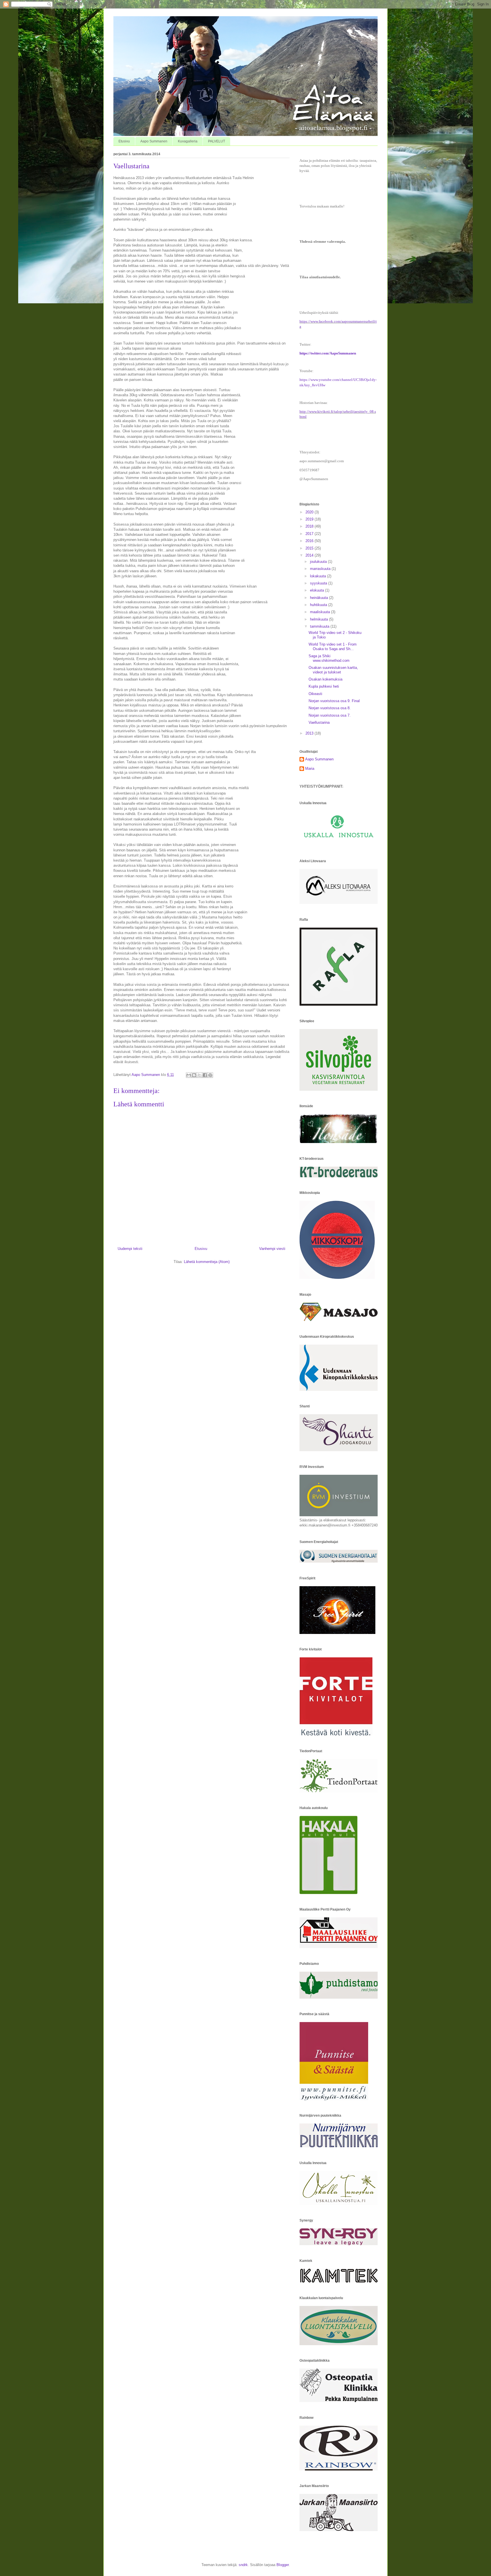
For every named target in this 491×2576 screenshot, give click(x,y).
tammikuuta (320, 626)
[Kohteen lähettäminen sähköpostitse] (189, 1075)
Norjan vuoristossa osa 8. (330, 708)
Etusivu (124, 141)
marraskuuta (321, 569)
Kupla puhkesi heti (324, 686)
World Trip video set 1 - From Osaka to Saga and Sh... (333, 647)
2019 (310, 519)
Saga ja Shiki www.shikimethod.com (329, 658)
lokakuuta (319, 576)
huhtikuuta (319, 605)
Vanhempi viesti (272, 1249)
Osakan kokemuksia (325, 679)
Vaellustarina (319, 722)
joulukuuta (319, 562)
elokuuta (318, 590)
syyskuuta (319, 583)
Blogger (283, 2565)
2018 (310, 526)
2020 (310, 512)
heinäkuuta (320, 598)
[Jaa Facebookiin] (205, 1075)
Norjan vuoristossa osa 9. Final (334, 701)
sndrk (243, 2565)
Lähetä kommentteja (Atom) (207, 1262)
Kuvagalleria (188, 141)
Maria (310, 769)
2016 (310, 541)
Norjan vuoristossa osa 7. (330, 715)
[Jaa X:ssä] (199, 1075)
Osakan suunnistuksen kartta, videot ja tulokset (333, 670)
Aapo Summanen (154, 141)
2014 (310, 555)
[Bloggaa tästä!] (194, 1075)
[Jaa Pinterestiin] (210, 1075)
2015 (310, 548)
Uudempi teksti (130, 1249)
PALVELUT (217, 141)
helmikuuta (320, 619)
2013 (310, 733)
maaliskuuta (321, 612)
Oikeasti (315, 694)
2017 (310, 534)
